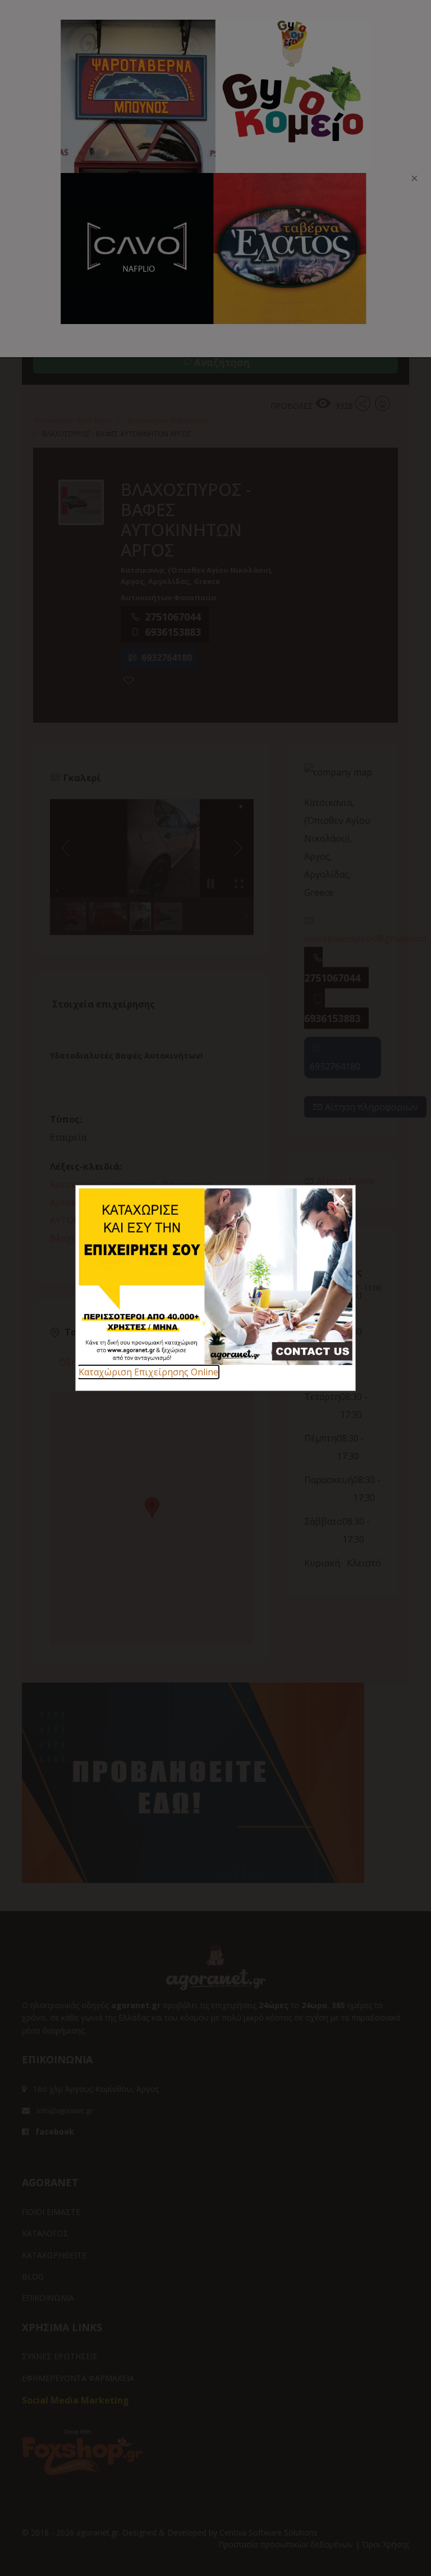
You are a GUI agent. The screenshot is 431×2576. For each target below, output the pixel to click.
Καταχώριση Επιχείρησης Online (148, 1372)
